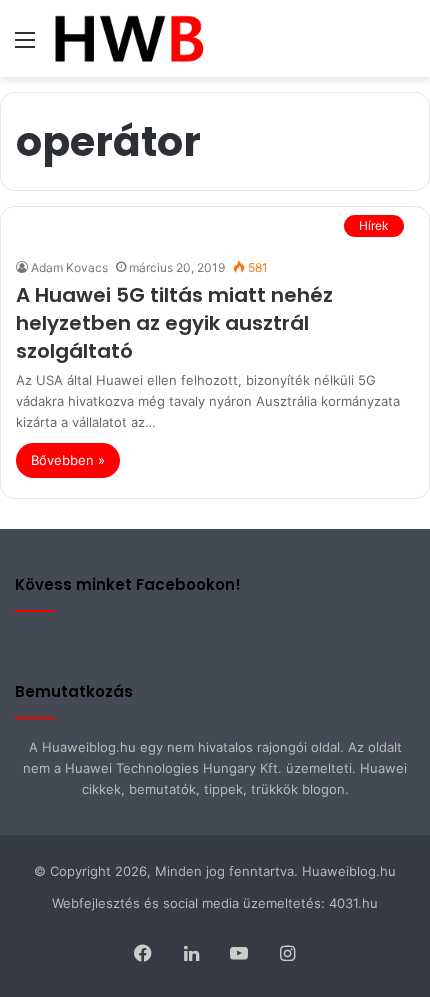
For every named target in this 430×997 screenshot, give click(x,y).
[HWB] (128, 38)
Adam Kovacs (69, 267)
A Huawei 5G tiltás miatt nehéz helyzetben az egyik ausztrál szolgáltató (174, 323)
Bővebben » (68, 460)
